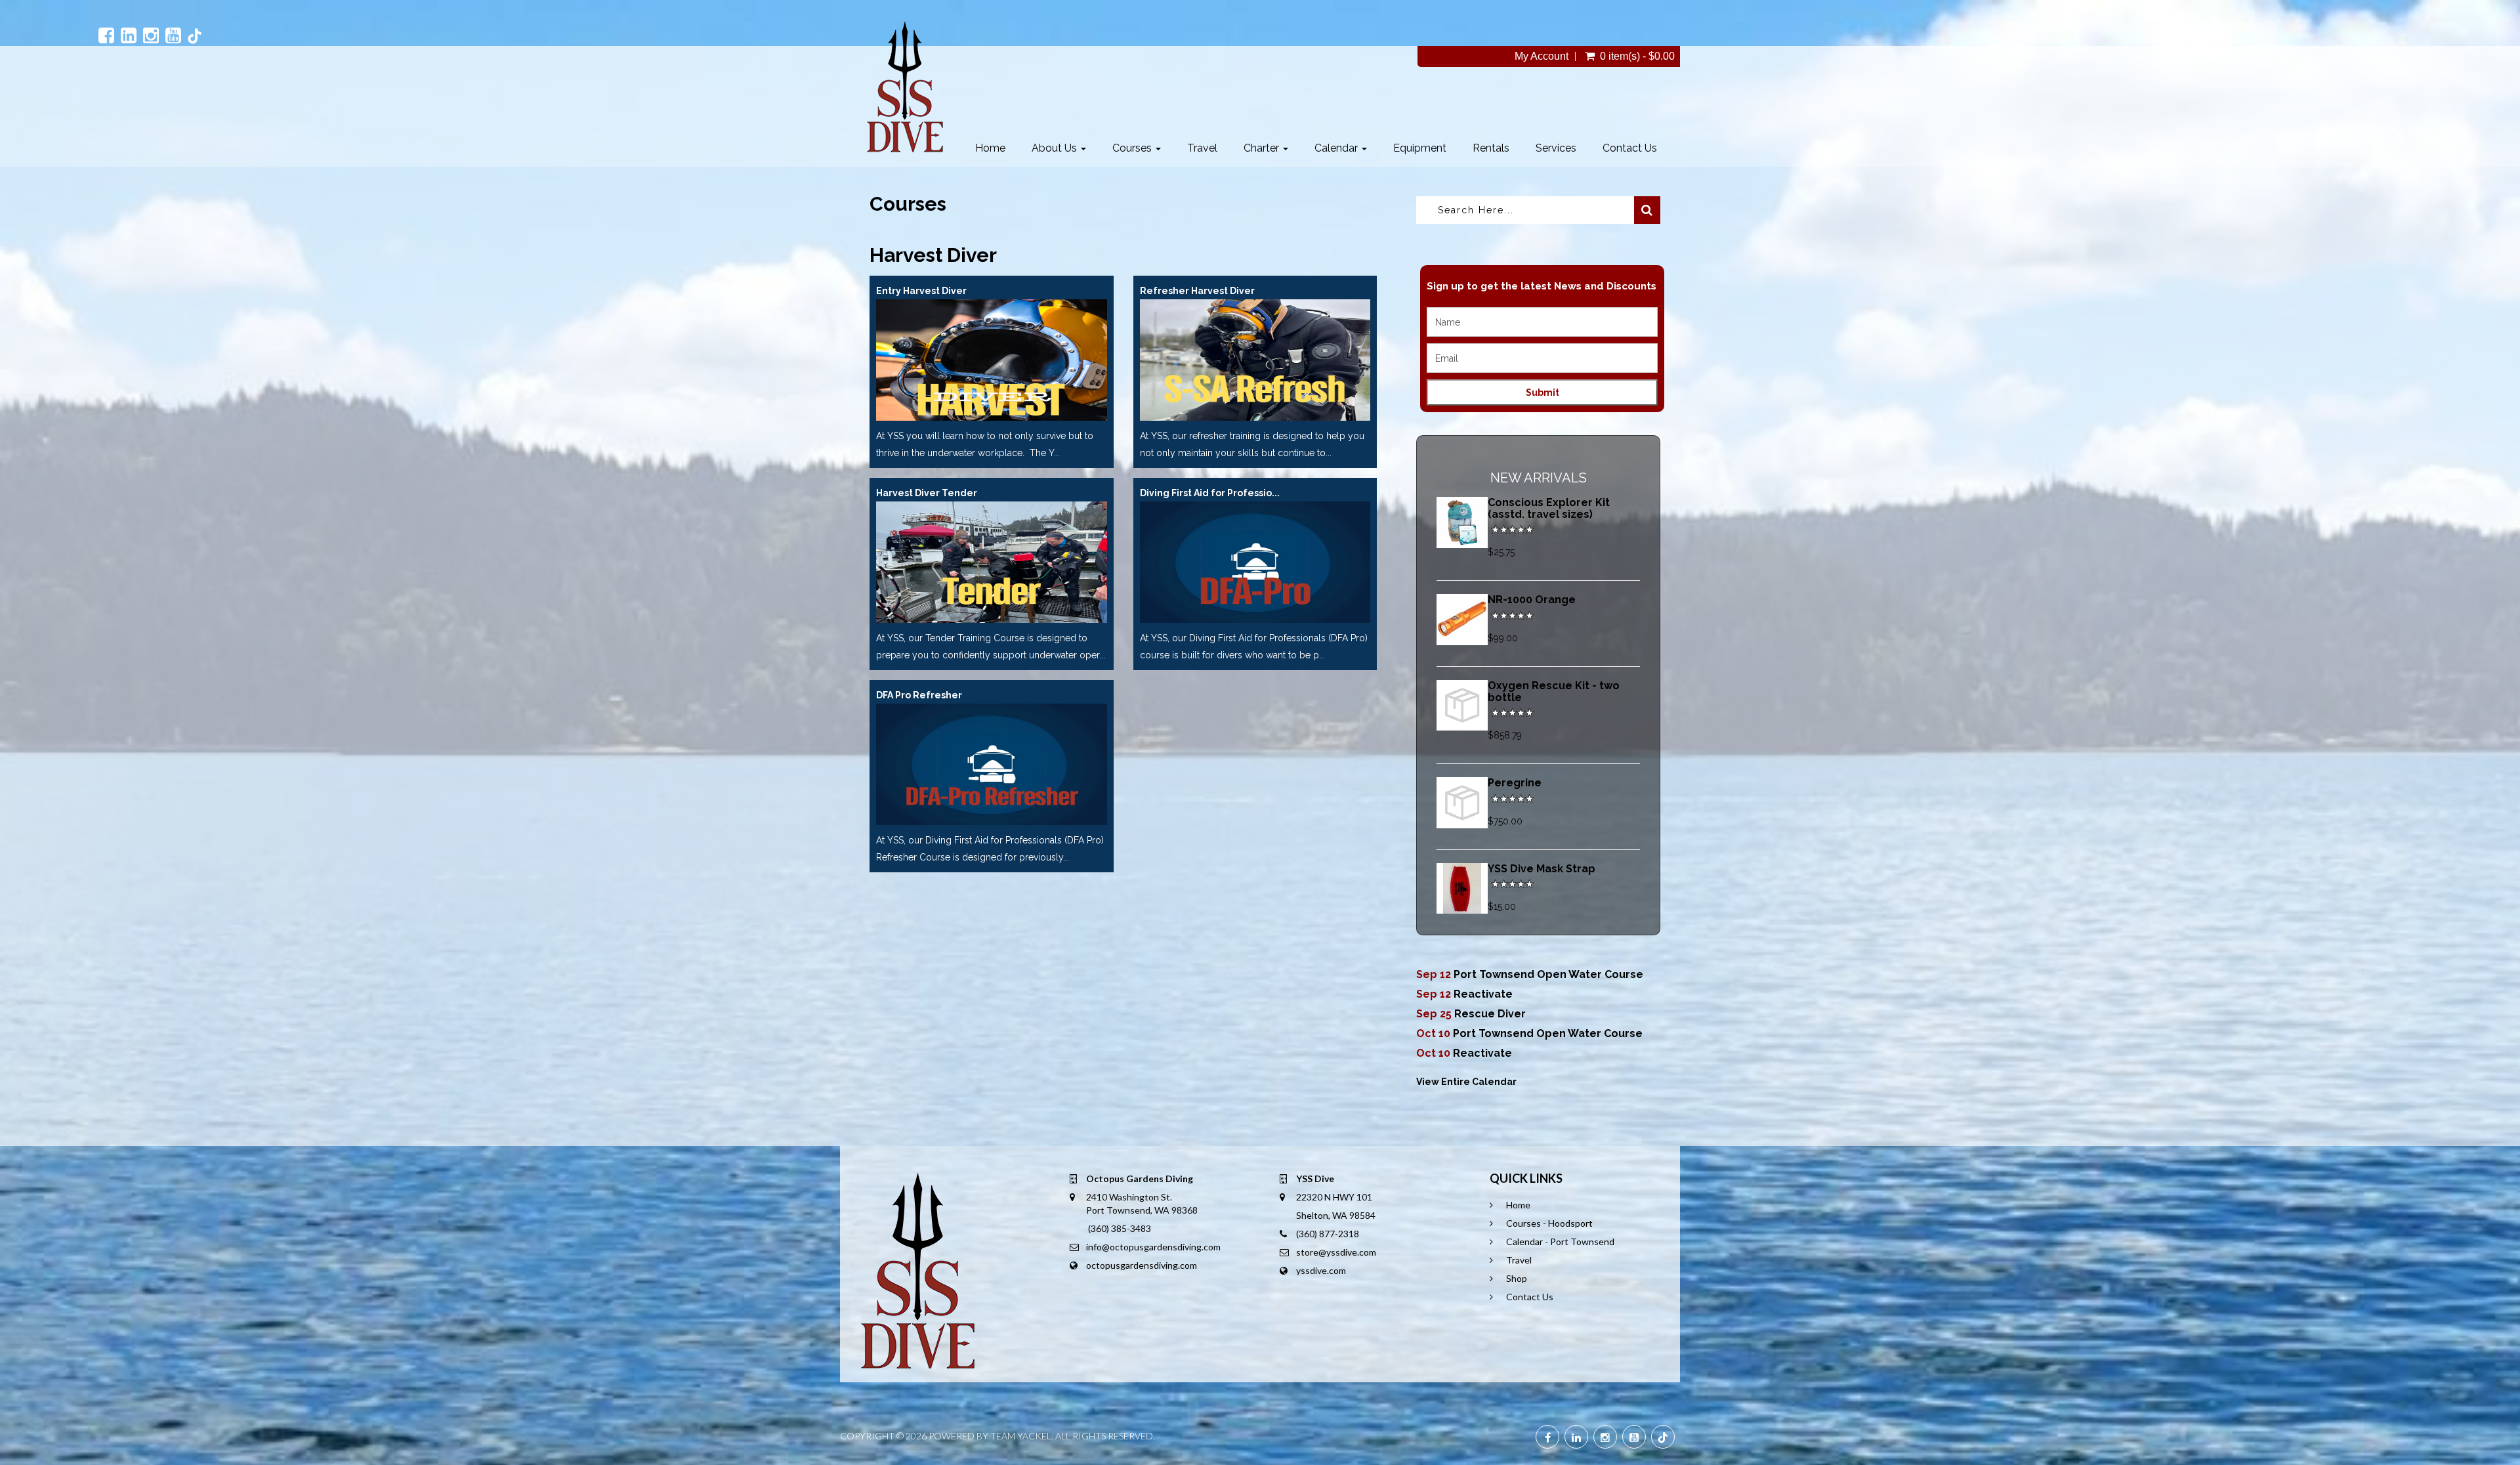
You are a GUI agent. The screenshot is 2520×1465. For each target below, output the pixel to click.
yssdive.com (1321, 1270)
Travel (1202, 148)
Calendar (1337, 148)
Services (1556, 148)
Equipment (1420, 148)
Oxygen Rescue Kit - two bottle (1554, 691)
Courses (1133, 148)
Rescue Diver (1490, 1014)
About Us (1056, 148)
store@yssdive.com (1336, 1252)
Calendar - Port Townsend (1560, 1242)
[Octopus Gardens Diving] (905, 87)
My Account (1542, 56)
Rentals (1491, 148)
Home (990, 148)
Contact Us (1630, 148)
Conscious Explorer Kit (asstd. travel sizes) (1549, 508)
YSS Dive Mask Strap (1542, 869)
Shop (1517, 1278)
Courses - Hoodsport (1549, 1223)
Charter (1263, 148)
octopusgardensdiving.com (1142, 1265)
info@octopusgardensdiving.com (1153, 1247)
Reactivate (1483, 994)
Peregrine (1515, 783)
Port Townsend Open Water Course (1548, 974)
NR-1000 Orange (1532, 600)
